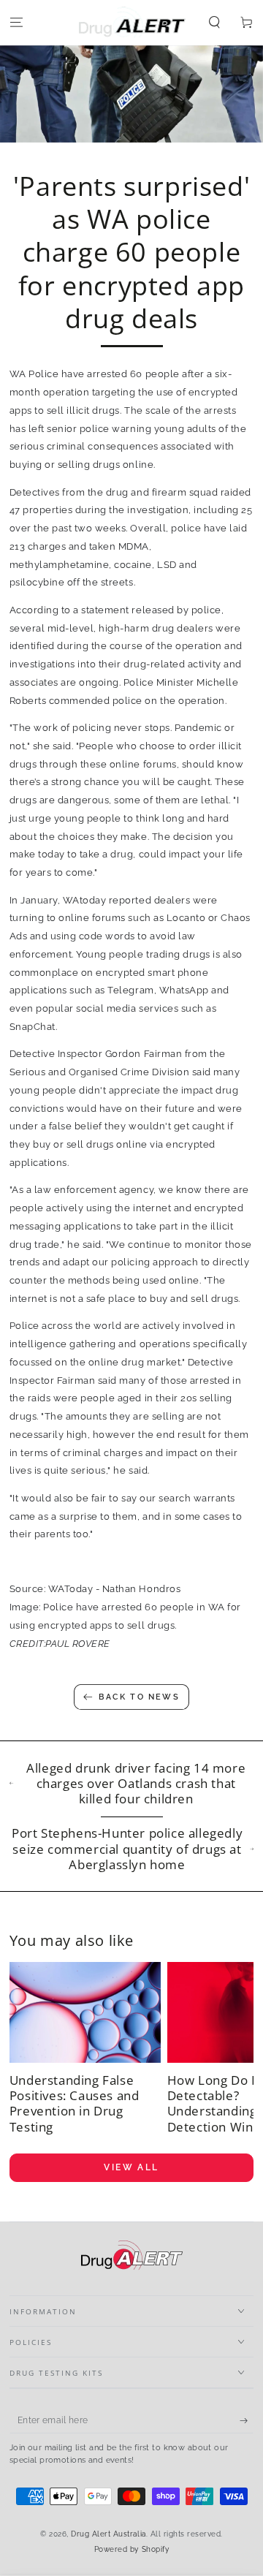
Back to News (139, 1697)
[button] (215, 23)
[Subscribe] (247, 2421)
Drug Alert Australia (108, 2534)
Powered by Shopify (131, 2549)
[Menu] (16, 23)
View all (131, 2167)
